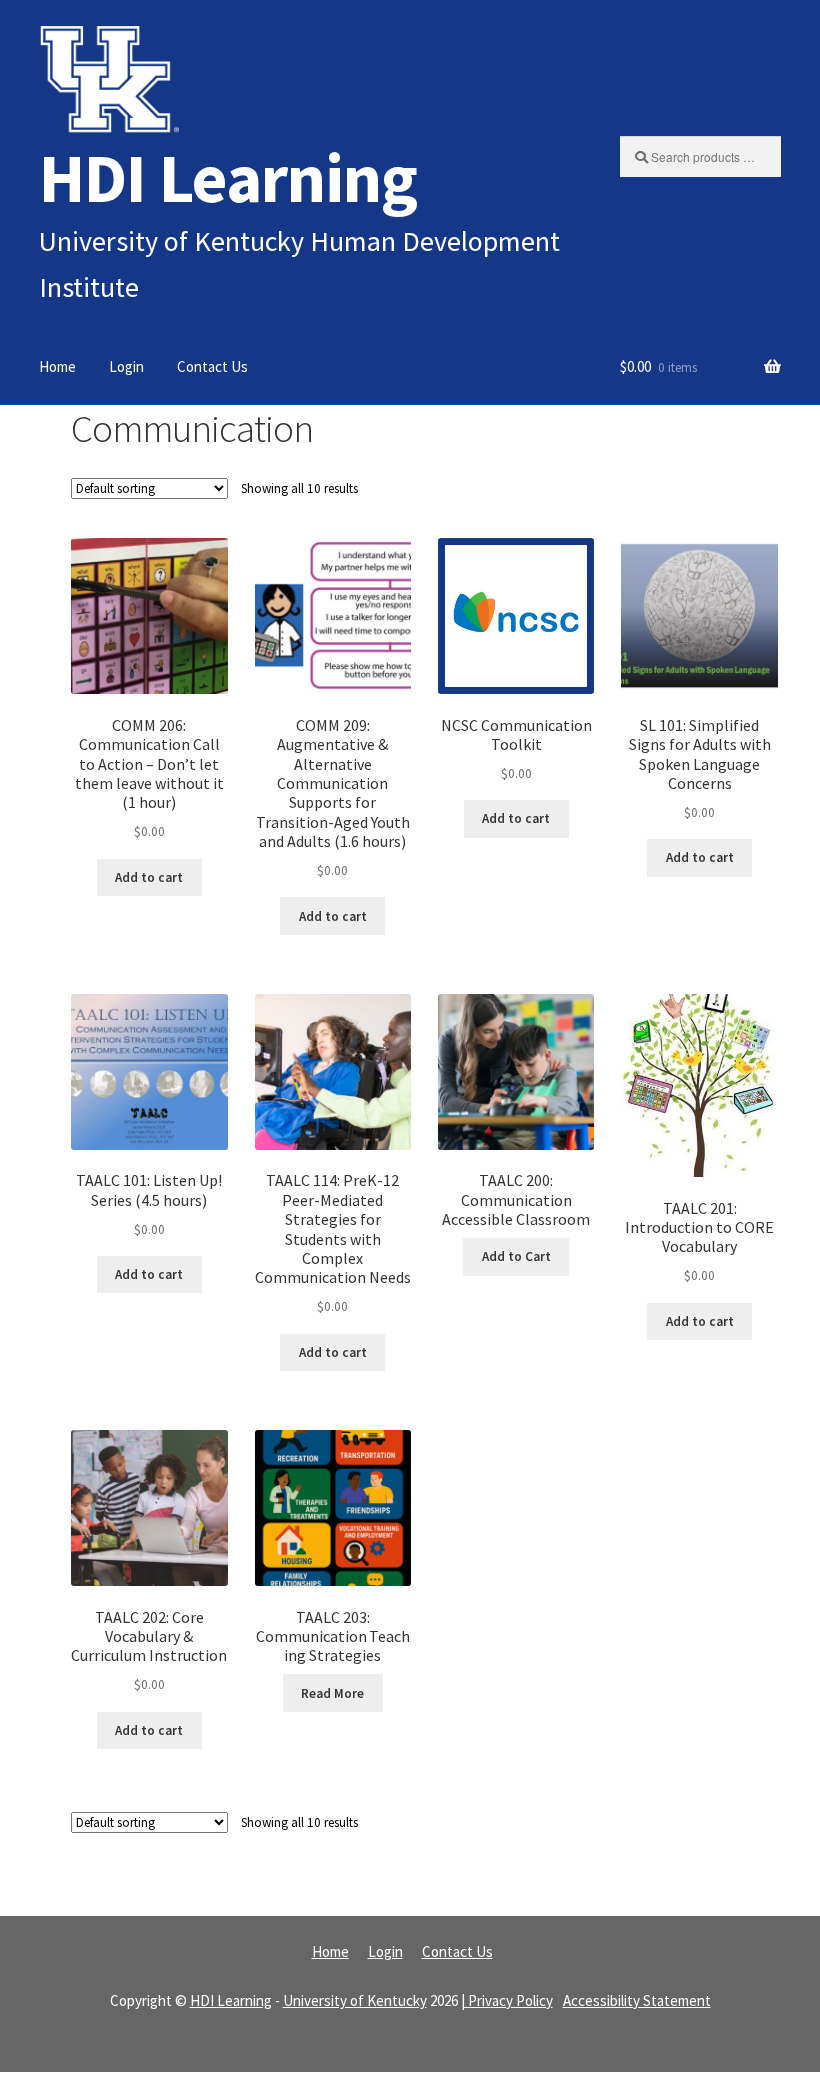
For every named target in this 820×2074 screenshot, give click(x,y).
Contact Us (212, 366)
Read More (332, 1693)
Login (126, 366)
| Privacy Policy (507, 2000)
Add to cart (149, 877)
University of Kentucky (355, 2000)
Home (57, 366)
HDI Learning (228, 177)
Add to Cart (516, 1256)
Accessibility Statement (637, 2000)
